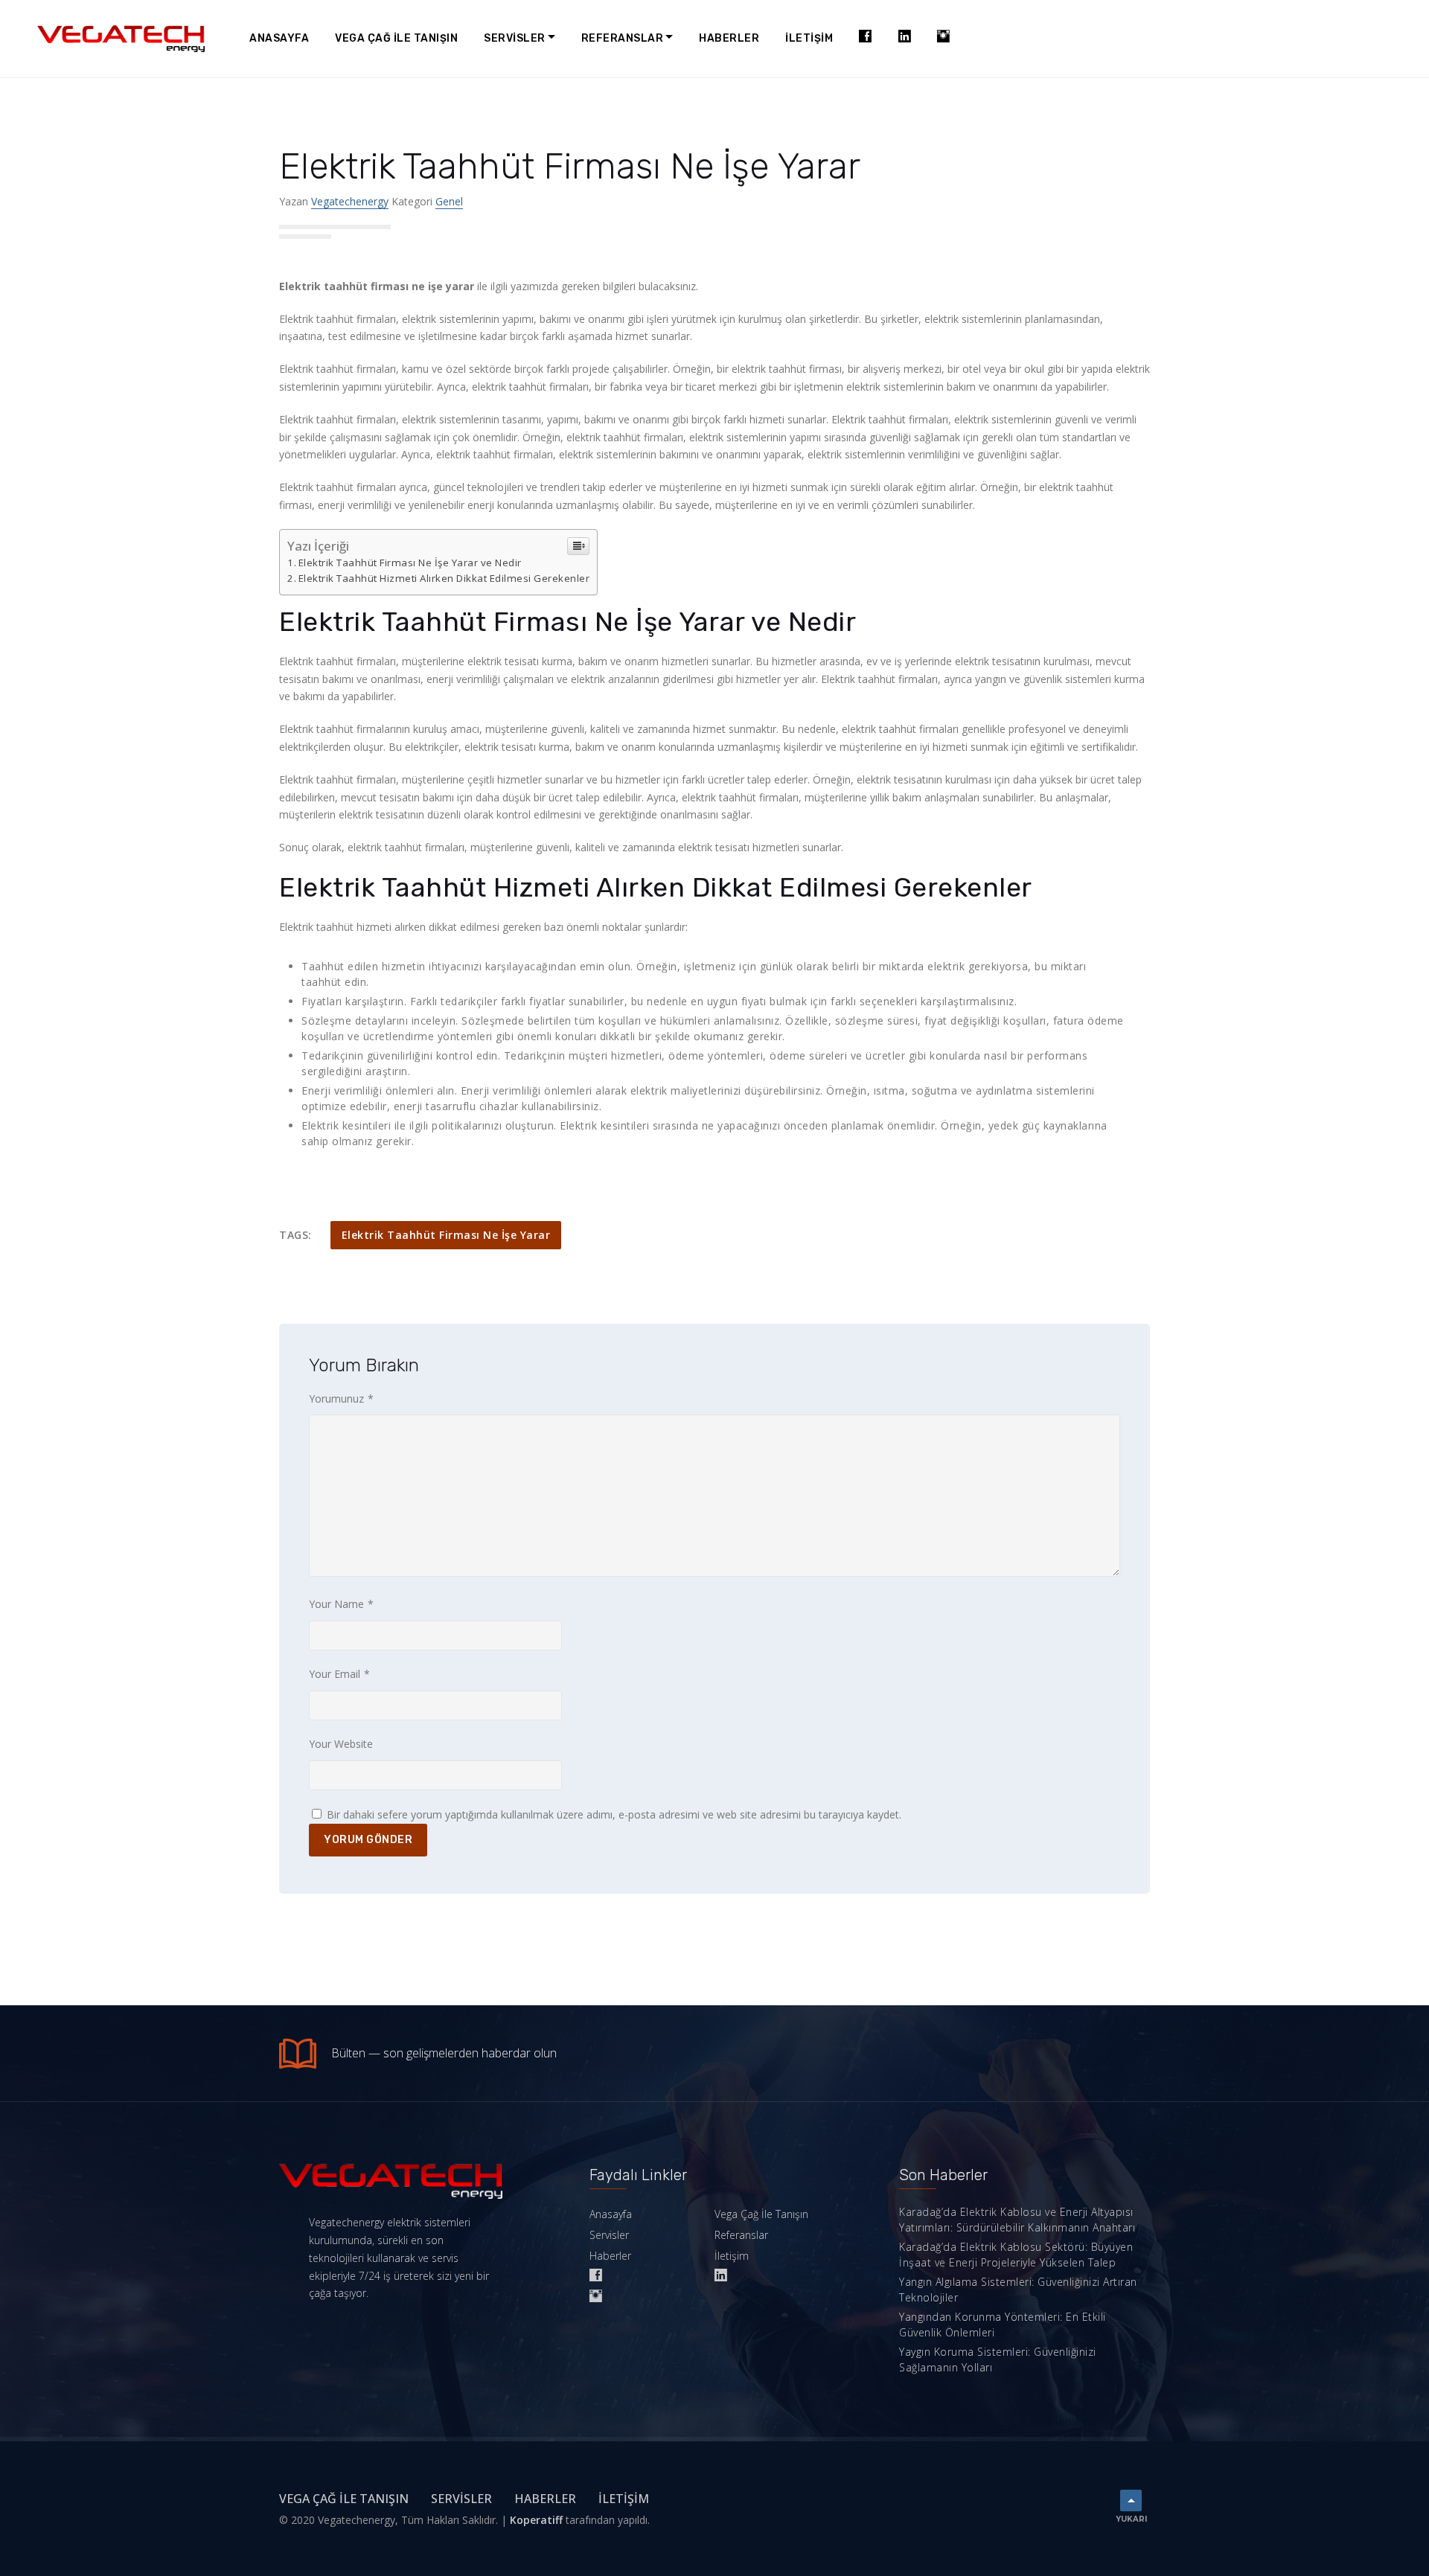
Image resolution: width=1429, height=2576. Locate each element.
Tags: (295, 1235)
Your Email (339, 1674)
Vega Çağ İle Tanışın (396, 38)
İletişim (809, 38)
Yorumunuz (341, 1398)
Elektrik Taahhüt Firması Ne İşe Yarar (446, 1235)
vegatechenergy (350, 201)
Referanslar (623, 38)
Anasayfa (279, 38)
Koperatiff (536, 2520)
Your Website (341, 1744)
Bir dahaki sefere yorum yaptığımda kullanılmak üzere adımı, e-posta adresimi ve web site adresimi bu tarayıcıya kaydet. (614, 1814)
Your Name (341, 1604)
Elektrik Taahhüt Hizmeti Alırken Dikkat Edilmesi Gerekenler (444, 578)
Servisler (515, 38)
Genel (449, 201)
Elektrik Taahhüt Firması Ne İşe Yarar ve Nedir (410, 563)
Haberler (729, 38)
